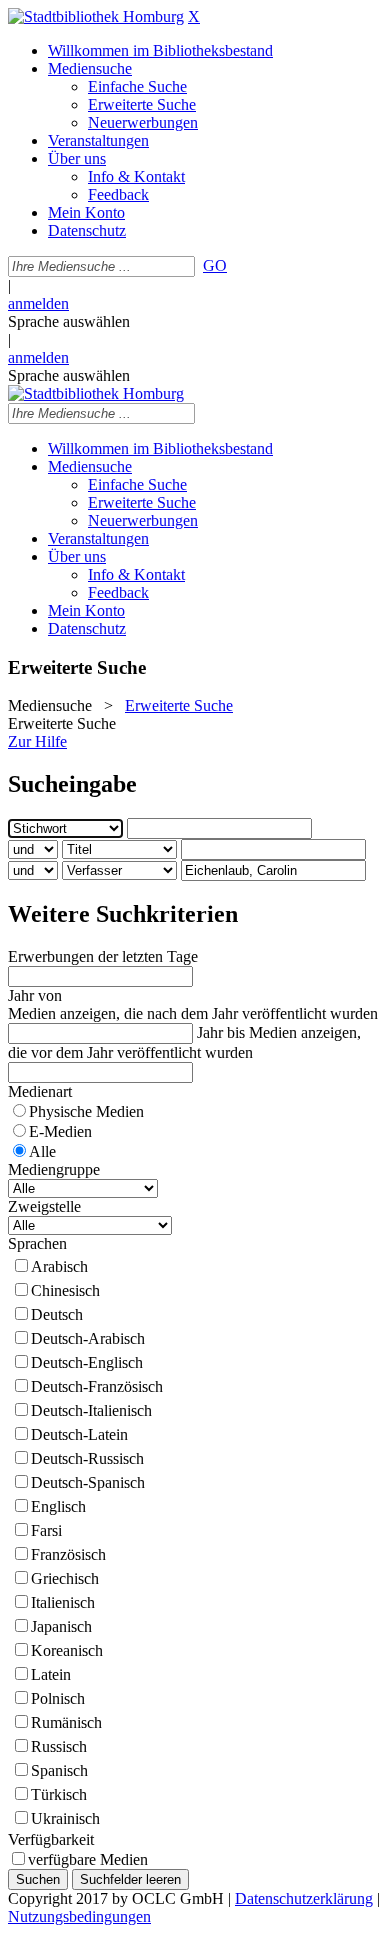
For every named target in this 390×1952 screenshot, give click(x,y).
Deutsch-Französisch (97, 1386)
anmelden (38, 303)
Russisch (59, 1746)
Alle (42, 1151)
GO (215, 265)
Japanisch (61, 1626)
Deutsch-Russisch (87, 1458)
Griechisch (65, 1578)
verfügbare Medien (88, 1859)
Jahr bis (221, 1032)
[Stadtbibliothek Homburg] (96, 16)
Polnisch (58, 1698)
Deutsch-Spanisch (88, 1482)
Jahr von (35, 995)
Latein (51, 1674)
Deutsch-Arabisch (88, 1338)
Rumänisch (66, 1722)
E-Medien (60, 1131)
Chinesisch (65, 1290)
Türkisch (59, 1794)
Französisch (68, 1554)
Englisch (58, 1506)
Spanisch (59, 1770)
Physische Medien (86, 1111)
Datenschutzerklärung (304, 1898)
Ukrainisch (65, 1818)
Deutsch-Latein (79, 1434)
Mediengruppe (54, 1169)
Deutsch (57, 1314)
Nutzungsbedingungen (79, 1916)
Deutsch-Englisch (87, 1362)
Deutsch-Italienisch (91, 1410)
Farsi (46, 1530)
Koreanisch (67, 1650)
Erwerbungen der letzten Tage (103, 956)
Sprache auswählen (69, 321)
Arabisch (59, 1266)
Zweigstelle (44, 1206)
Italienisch (63, 1602)
